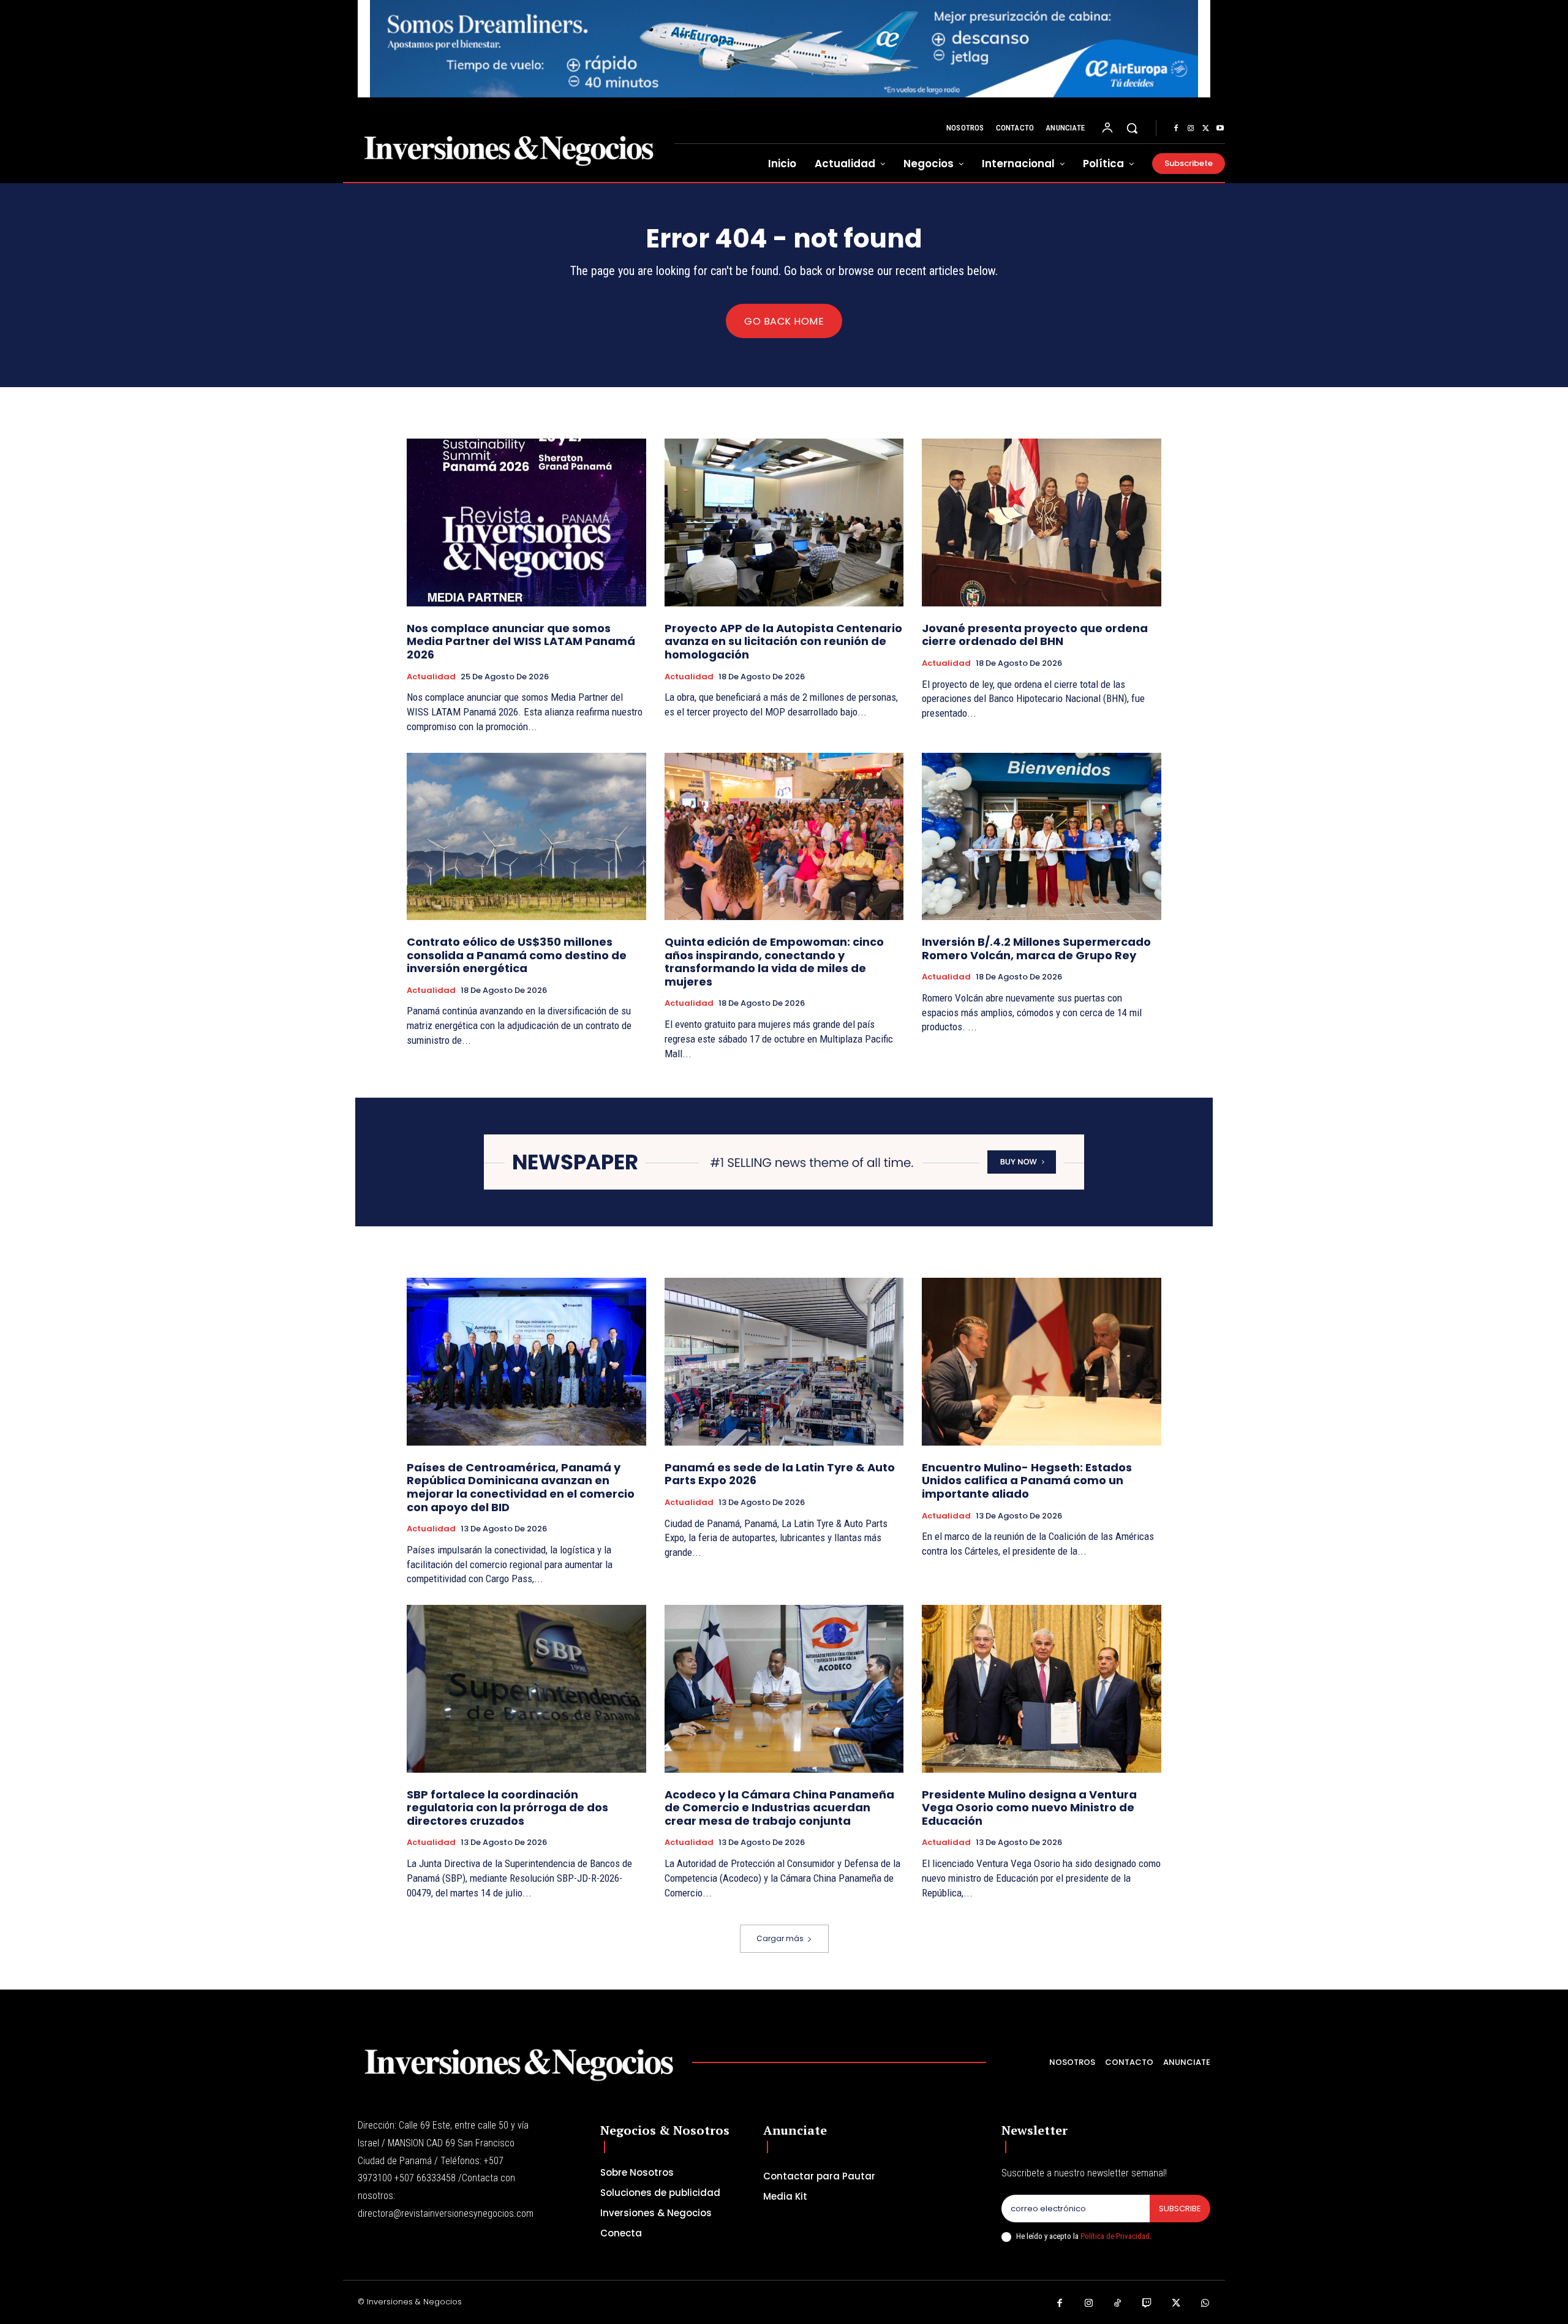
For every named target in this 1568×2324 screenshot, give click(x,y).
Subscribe (1180, 2209)
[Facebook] (1176, 129)
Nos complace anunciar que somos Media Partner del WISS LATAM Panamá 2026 (521, 641)
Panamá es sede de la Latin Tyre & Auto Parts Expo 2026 (780, 1474)
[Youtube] (1220, 129)
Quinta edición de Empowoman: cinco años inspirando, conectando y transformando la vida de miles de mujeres (774, 962)
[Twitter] (1205, 129)
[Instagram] (1191, 129)
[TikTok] (1118, 2304)
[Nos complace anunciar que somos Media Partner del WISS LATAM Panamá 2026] (526, 522)
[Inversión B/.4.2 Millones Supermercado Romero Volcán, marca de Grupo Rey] (1042, 836)
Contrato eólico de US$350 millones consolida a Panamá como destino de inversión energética (517, 955)
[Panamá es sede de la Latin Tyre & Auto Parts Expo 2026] (784, 1361)
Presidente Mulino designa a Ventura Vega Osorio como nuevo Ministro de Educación (1029, 1808)
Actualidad (431, 677)
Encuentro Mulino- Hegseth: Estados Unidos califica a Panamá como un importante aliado (1027, 1481)
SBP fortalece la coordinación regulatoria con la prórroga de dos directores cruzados (507, 1808)
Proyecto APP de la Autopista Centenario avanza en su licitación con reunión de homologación (783, 641)
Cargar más (780, 1938)
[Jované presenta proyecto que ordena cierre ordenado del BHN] (1042, 522)
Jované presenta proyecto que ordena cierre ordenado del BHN (1035, 635)
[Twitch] (1147, 2304)
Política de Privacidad (1115, 2236)
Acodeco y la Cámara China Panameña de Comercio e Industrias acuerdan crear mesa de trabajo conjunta (779, 1808)
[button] (1132, 128)
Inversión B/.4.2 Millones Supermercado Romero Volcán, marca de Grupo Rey (1036, 949)
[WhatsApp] (1205, 2304)
